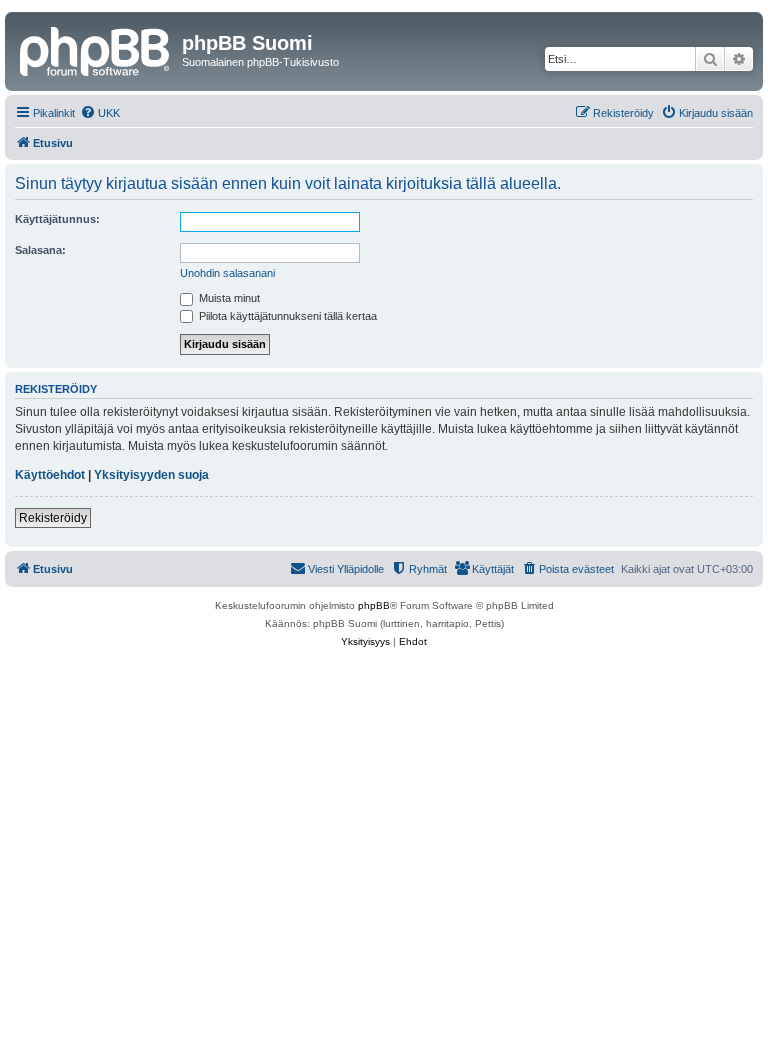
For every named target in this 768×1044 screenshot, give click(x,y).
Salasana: (40, 250)
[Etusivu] (96, 49)
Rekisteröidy (53, 518)
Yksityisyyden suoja (151, 475)
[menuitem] (100, 113)
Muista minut (228, 298)
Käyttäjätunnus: (57, 219)
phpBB (374, 605)
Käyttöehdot (50, 475)
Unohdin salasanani (227, 273)
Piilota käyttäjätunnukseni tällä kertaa (286, 316)
